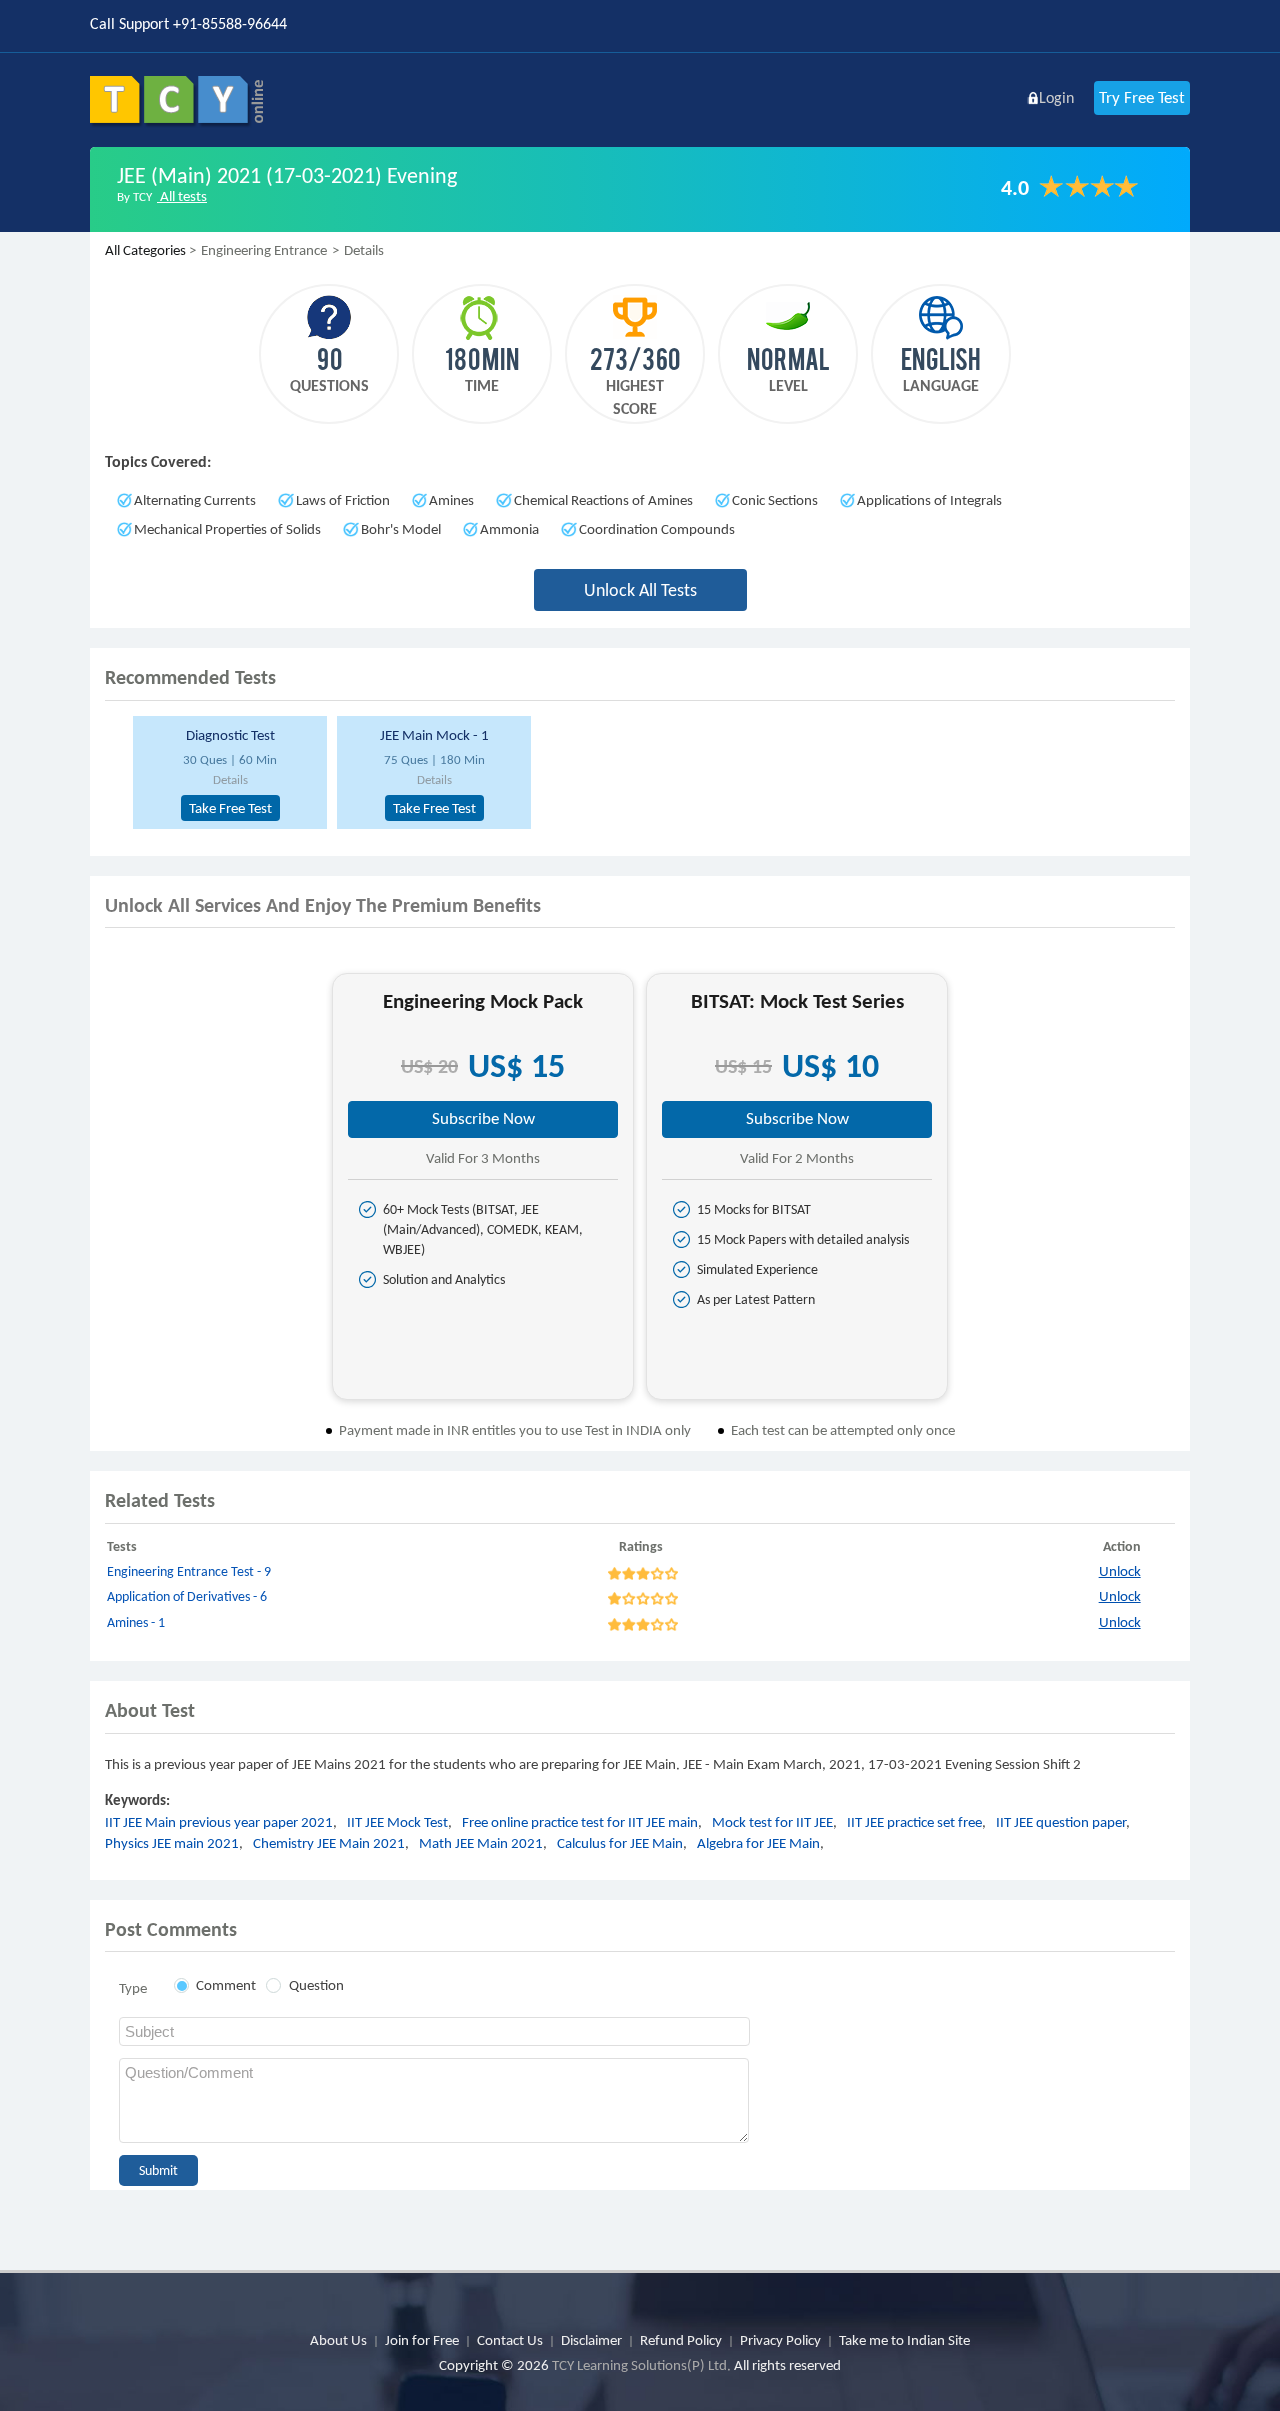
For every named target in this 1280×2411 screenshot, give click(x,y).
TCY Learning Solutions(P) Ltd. (641, 2365)
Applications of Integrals (929, 500)
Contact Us (510, 2340)
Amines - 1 (136, 1622)
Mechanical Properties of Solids (227, 529)
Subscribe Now (483, 1118)
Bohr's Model (401, 529)
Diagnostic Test (230, 735)
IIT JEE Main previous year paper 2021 (219, 1822)
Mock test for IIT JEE (772, 1822)
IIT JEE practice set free (914, 1822)
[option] (227, 772)
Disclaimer (591, 2340)
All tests (182, 196)
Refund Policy (681, 2340)
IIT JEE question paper (1061, 1822)
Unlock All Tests (640, 590)
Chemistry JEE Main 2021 (329, 1843)
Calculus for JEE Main (620, 1843)
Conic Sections (775, 500)
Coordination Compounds (657, 529)
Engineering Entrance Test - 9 (189, 1571)
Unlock (1120, 1571)
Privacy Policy (780, 2340)
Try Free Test (1142, 97)
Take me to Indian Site (904, 2340)
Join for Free (422, 2340)
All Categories (145, 250)
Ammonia (509, 529)
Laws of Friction (343, 500)
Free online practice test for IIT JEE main (580, 1822)
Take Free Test (230, 808)
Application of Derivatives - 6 (187, 1596)
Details (230, 779)
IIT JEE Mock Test (397, 1822)
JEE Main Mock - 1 (434, 735)
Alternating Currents (195, 500)
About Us (338, 2340)
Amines (451, 500)
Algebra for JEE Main (758, 1843)
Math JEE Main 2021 (481, 1843)
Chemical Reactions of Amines (603, 500)
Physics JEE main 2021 (172, 1843)
